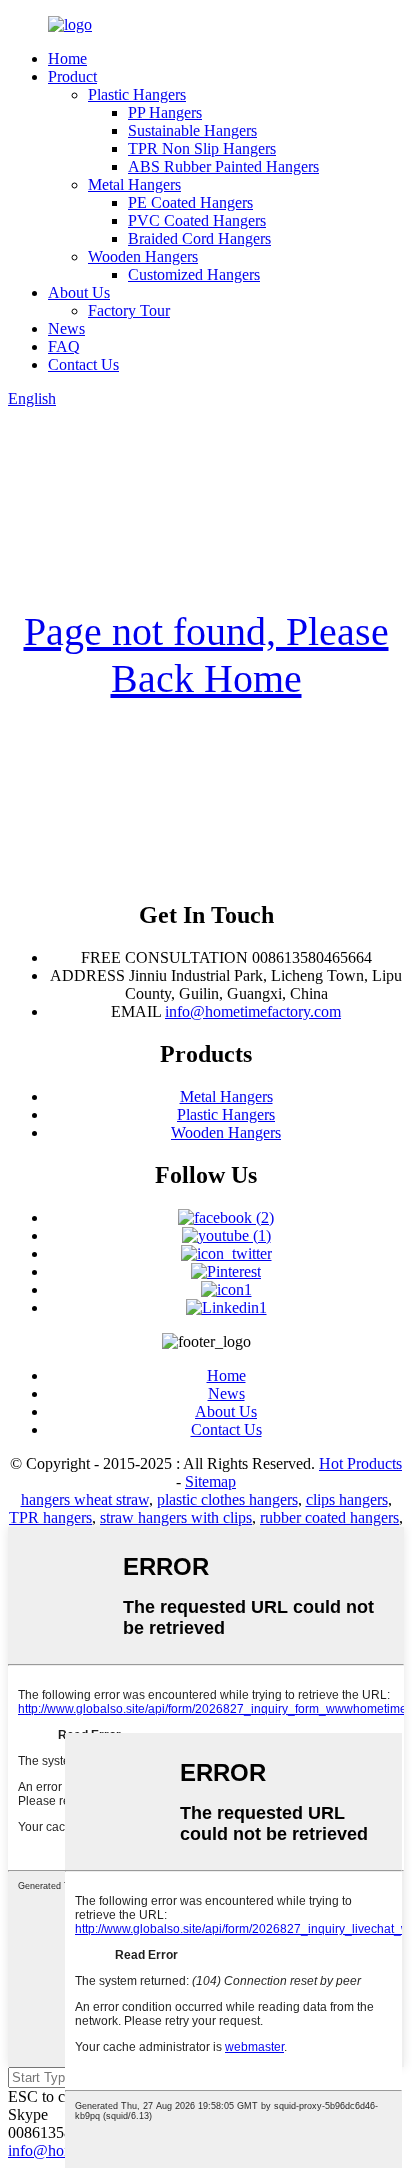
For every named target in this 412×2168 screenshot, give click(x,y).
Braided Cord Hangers (199, 238)
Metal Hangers (134, 184)
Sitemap (210, 1481)
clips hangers (347, 1499)
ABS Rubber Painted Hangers (223, 166)
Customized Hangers (194, 274)
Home (67, 58)
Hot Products (360, 1463)
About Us (79, 292)
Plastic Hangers (137, 94)
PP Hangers (165, 112)
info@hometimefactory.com (253, 1011)
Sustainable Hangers (192, 130)
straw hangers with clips (176, 1517)
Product (72, 76)
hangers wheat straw (85, 1499)
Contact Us (83, 364)
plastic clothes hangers (227, 1499)
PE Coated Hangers (190, 202)
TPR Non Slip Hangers (202, 148)
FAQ (64, 346)
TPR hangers (50, 1517)
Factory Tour (129, 310)
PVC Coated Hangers (197, 220)
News (66, 328)
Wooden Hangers (143, 256)
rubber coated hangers (329, 1517)
